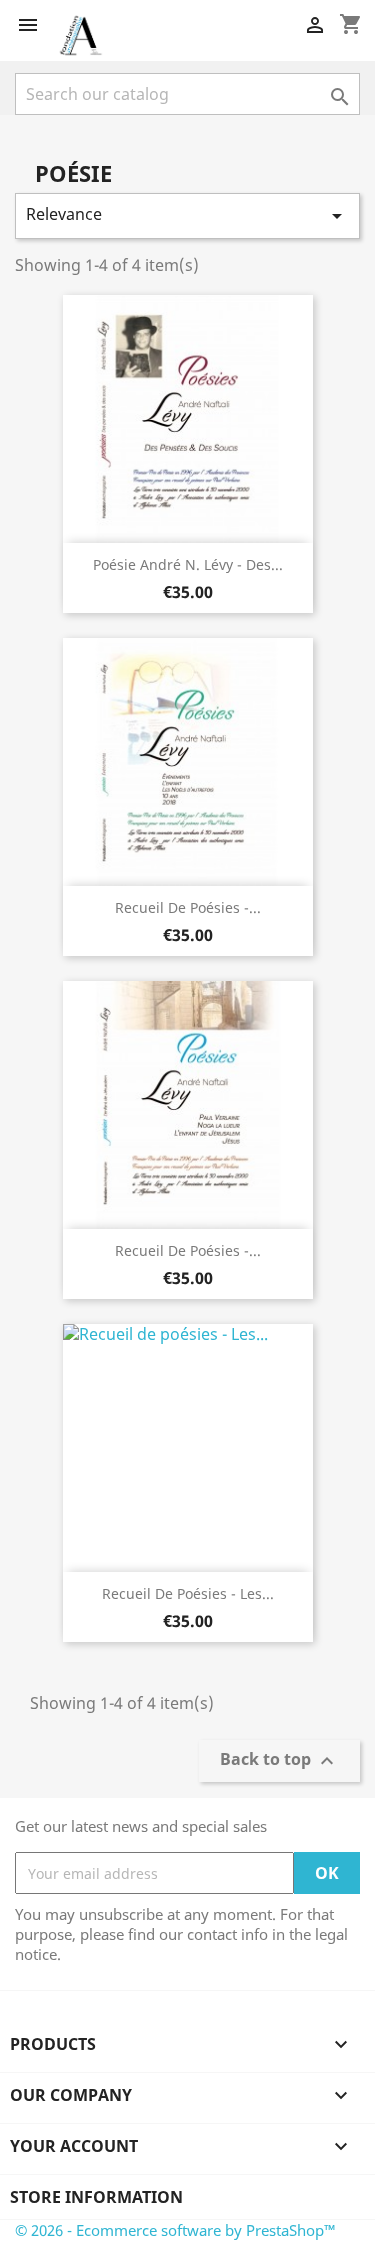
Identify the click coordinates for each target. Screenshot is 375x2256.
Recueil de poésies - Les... (188, 1593)
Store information (96, 2197)
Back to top (279, 1761)
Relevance (187, 215)
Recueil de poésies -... (188, 907)
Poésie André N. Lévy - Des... (188, 564)
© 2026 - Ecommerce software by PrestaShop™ (175, 2230)
